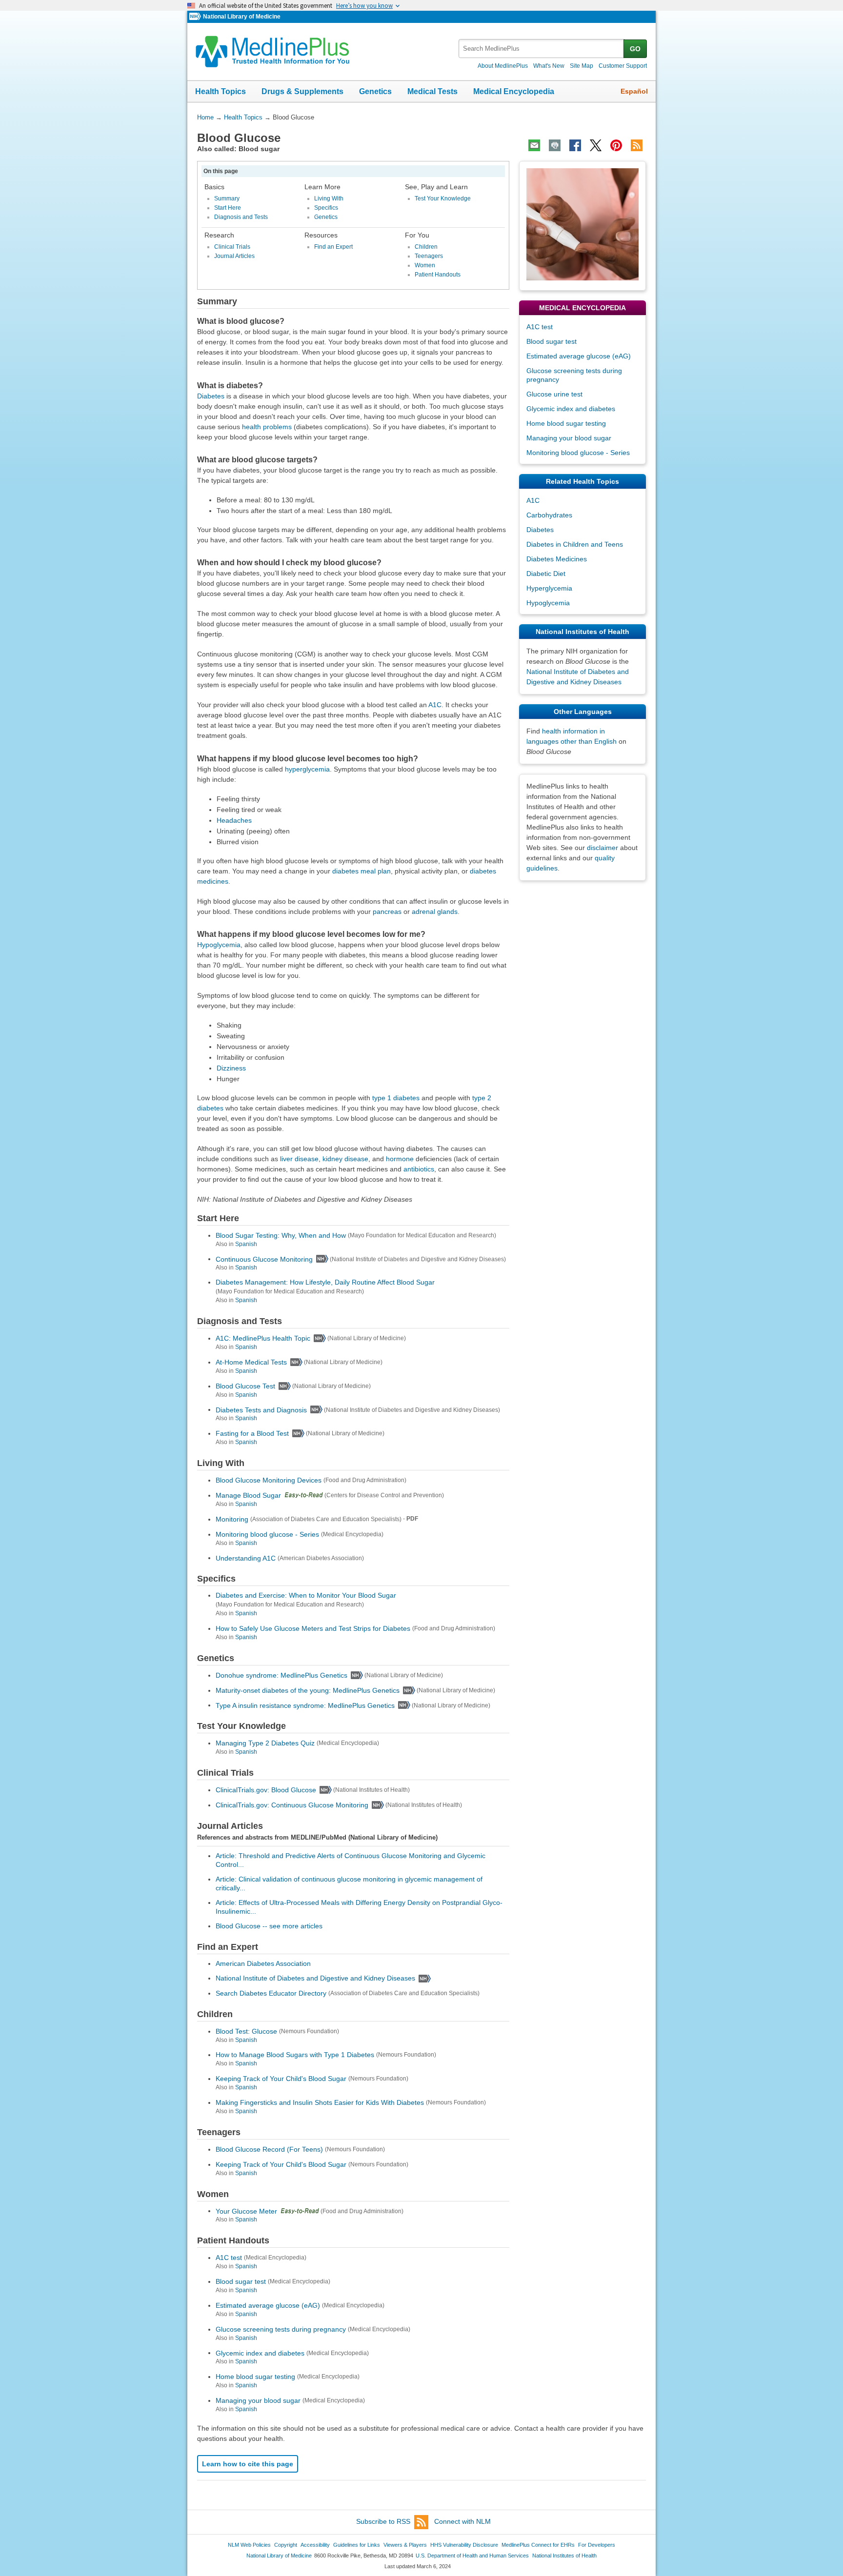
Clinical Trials (232, 247)
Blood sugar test (241, 2281)
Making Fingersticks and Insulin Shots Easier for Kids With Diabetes (320, 2102)
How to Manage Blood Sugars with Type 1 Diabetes (295, 2055)
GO (635, 49)
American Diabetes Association (263, 1963)
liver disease (299, 1159)
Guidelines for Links (357, 2545)
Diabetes (211, 396)
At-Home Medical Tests (251, 1362)
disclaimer (602, 848)
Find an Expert (333, 247)
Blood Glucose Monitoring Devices (269, 1480)
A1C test (229, 2258)
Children (426, 247)
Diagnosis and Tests (241, 217)
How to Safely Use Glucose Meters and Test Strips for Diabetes (313, 1628)
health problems (267, 427)
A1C (435, 705)
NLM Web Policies (249, 2545)
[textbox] (542, 49)
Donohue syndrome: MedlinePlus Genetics (281, 1675)
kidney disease (345, 1159)
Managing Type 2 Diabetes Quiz (265, 1743)
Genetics (375, 91)
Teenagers (429, 256)
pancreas (387, 912)
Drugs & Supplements (302, 91)
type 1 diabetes (396, 1098)
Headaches (234, 820)
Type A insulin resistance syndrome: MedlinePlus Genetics (305, 1705)
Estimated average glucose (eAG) (268, 2305)
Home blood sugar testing (255, 2377)
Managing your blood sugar (258, 2400)
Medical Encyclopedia (514, 91)
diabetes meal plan (361, 871)
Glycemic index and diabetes (260, 2353)
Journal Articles (234, 256)
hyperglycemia (307, 769)
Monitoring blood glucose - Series (267, 1534)
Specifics (326, 208)
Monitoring (232, 1519)
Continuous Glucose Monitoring (264, 1259)
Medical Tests (432, 91)
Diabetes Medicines (557, 559)
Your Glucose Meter (246, 2211)
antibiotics (419, 1169)
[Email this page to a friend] (534, 145)
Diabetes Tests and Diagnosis (261, 1409)
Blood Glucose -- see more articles (269, 1926)
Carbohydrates (549, 515)
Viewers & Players (405, 2545)
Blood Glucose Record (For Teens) (269, 2149)
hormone (400, 1159)
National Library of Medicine (242, 17)
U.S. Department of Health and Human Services (472, 2556)
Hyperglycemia (549, 588)
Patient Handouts (438, 275)
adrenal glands (435, 912)
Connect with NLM (462, 2521)
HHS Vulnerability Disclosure (464, 2545)
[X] (596, 145)
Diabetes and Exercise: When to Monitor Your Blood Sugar (306, 1595)
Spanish (246, 1244)
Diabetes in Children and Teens (575, 544)
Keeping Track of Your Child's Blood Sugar (281, 2079)
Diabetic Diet (546, 574)
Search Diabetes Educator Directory (271, 1993)
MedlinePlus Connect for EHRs (538, 2545)
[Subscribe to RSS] (637, 145)
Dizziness (231, 1068)
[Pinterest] (616, 145)
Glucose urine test (554, 394)
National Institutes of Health (564, 2556)
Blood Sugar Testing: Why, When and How (281, 1235)
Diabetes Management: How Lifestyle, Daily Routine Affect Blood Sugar (325, 1282)
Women (425, 265)
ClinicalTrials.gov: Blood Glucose (266, 1790)
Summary (227, 198)
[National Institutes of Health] (196, 17)
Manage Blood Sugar (248, 1495)
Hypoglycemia (219, 945)
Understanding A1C (246, 1558)
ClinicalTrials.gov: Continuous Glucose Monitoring (292, 1805)
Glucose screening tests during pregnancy (281, 2329)
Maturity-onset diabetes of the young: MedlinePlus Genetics (308, 1690)
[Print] (555, 145)
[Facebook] (575, 145)
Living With (329, 198)
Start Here (228, 208)
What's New (549, 66)
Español (634, 91)
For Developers (597, 2545)
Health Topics (221, 91)
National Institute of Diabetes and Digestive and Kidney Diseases (315, 1978)
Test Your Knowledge (443, 198)
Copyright (286, 2545)
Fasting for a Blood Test (252, 1433)
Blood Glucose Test (245, 1386)
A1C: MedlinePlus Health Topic (263, 1338)
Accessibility (315, 2545)
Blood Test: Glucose (246, 2031)
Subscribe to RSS (383, 2521)
